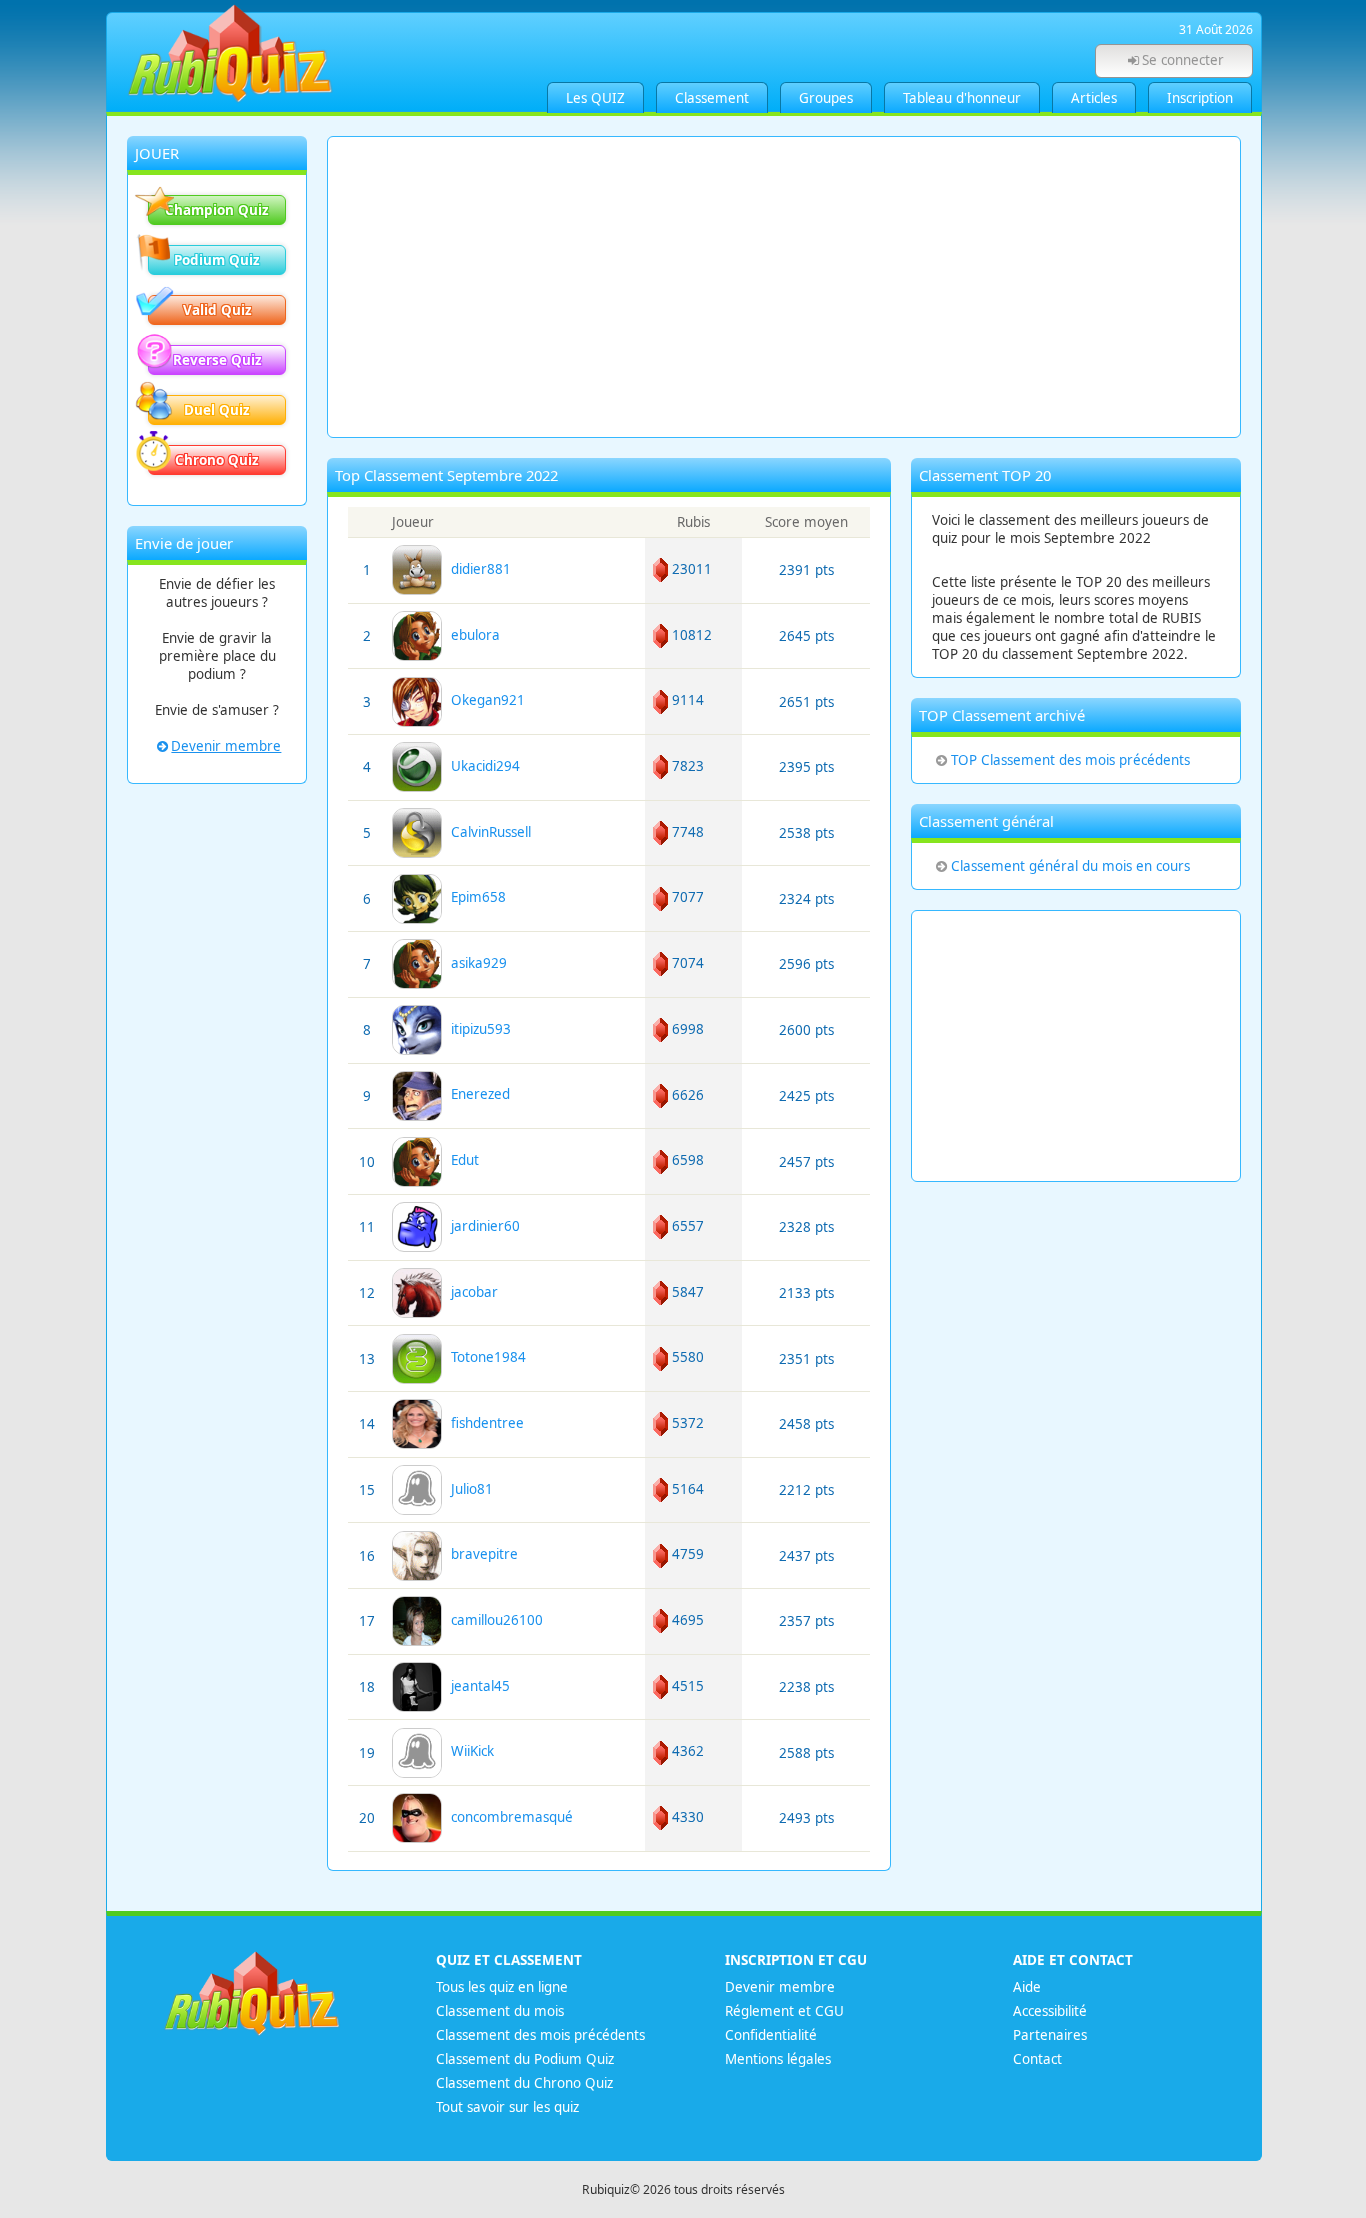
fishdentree (483, 1423)
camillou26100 (493, 1620)
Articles (1094, 98)
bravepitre (480, 1554)
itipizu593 (477, 1029)
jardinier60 (481, 1226)
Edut (461, 1160)
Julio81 (468, 1489)
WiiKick (468, 1751)
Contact (1037, 2059)
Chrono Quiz (217, 460)
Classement (712, 98)
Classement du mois (500, 2011)
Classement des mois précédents (540, 2035)
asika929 (475, 963)
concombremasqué (508, 1817)
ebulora (471, 635)
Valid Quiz (217, 310)
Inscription (1200, 98)
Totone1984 (484, 1357)
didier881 (477, 569)
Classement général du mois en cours (1070, 866)
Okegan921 (484, 700)
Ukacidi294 (481, 766)
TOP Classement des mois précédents (1070, 760)
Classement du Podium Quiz (525, 2059)
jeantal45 (476, 1686)
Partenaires (1050, 2035)
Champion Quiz (217, 210)
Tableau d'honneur (962, 98)
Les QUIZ (595, 98)
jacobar (470, 1292)
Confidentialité (771, 2035)
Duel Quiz (217, 410)
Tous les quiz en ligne (502, 1987)
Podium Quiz (217, 260)
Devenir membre (226, 746)
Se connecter (1183, 60)
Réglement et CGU (784, 2011)
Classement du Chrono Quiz (524, 2083)
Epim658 (474, 897)
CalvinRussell (487, 832)
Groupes (826, 98)
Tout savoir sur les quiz (507, 2107)
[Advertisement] (784, 287)
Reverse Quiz (217, 360)
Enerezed (476, 1094)
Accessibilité (1050, 2011)
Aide (1027, 1987)
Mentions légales (778, 2059)
